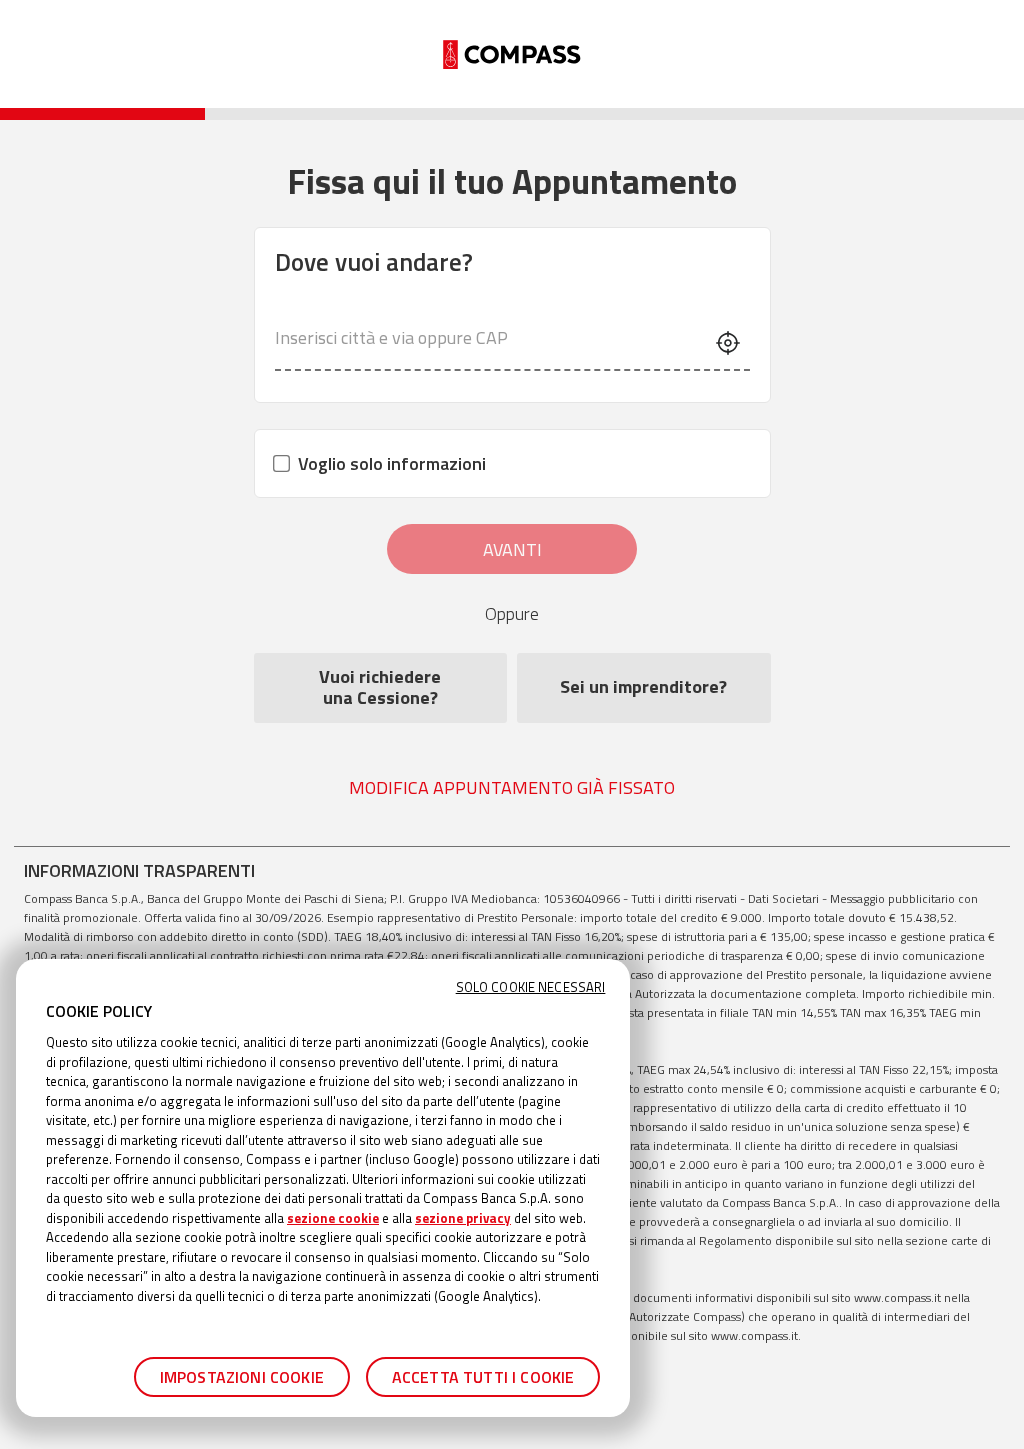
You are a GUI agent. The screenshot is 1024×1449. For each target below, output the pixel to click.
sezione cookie (333, 1218)
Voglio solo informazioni (392, 463)
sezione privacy (463, 1218)
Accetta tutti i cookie (483, 1377)
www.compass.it (897, 1297)
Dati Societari (783, 898)
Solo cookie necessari (531, 987)
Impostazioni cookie (242, 1377)
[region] (323, 1188)
